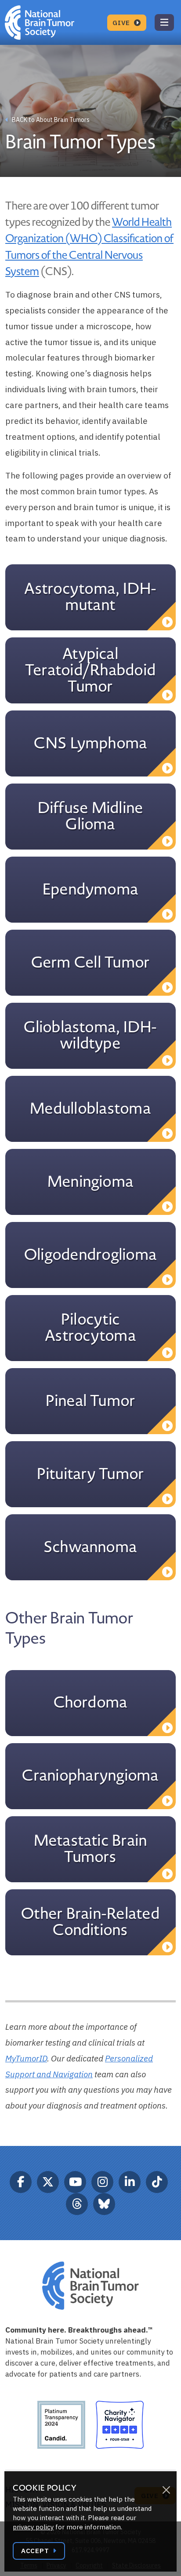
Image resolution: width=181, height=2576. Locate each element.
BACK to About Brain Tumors (50, 120)
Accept (36, 2551)
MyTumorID (26, 2058)
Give (122, 23)
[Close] (166, 2490)
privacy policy (33, 2527)
